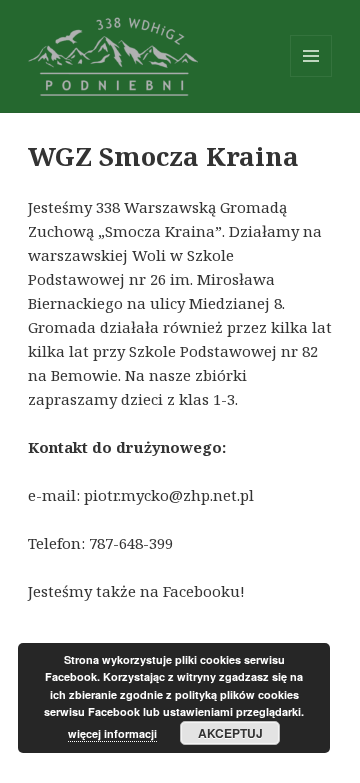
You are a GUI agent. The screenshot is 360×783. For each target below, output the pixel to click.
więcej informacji (112, 733)
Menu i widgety (311, 76)
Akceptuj (230, 733)
